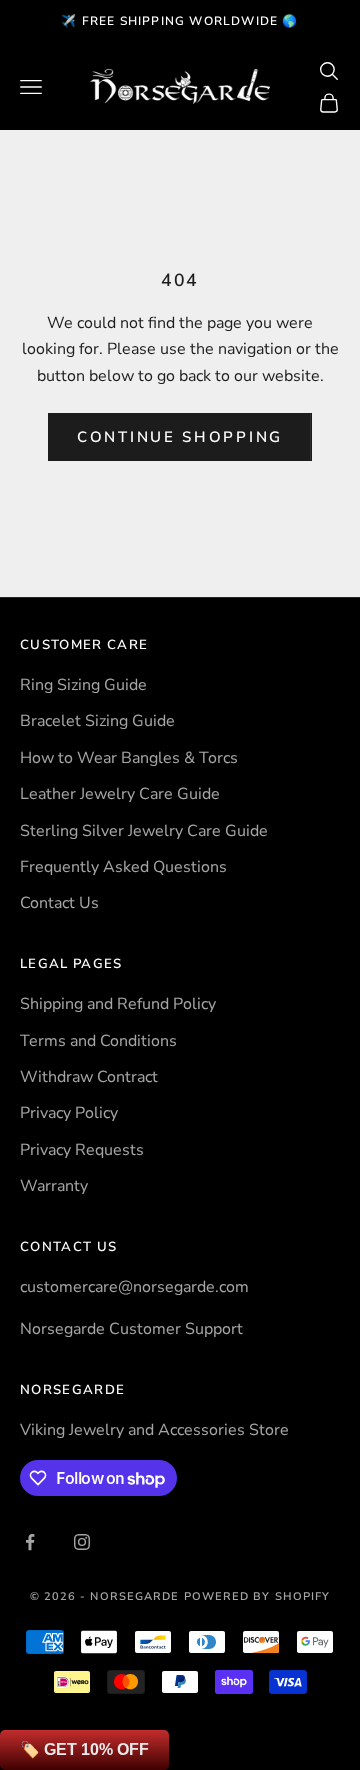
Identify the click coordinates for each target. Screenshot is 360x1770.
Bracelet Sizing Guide (97, 721)
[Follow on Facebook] (30, 1542)
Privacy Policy (69, 1113)
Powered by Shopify (257, 1596)
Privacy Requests (82, 1150)
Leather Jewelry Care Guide (120, 794)
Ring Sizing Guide (83, 685)
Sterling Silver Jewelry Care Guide (144, 831)
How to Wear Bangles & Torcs (129, 758)
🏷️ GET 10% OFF (84, 1749)
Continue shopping (180, 437)
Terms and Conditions (98, 1041)
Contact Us (59, 903)
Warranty (54, 1186)
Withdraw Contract (89, 1077)
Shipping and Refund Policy (118, 1004)
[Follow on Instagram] (82, 1542)
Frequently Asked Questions (123, 867)
